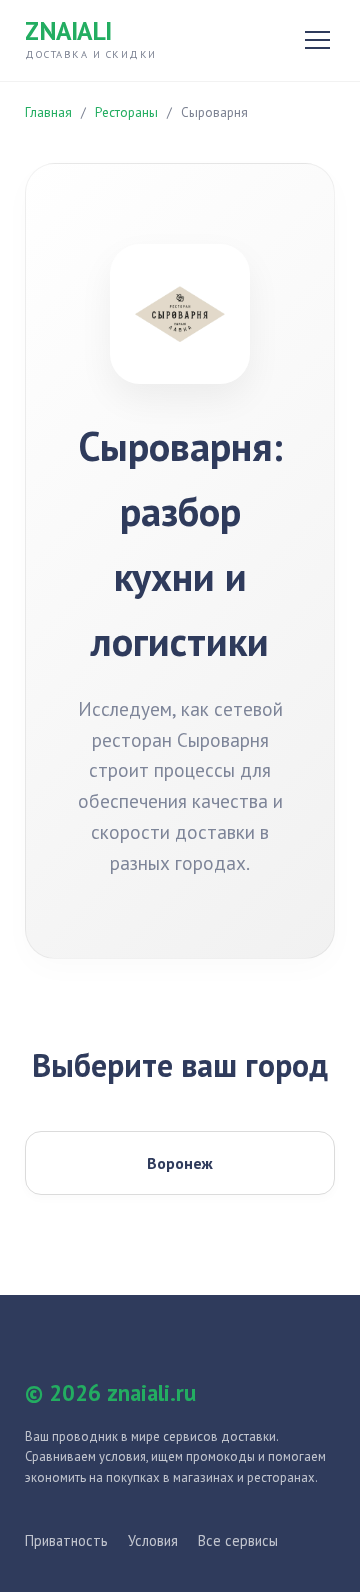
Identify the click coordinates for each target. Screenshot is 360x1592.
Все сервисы (238, 1540)
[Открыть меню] (317, 40)
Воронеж (180, 1163)
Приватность (66, 1540)
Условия (153, 1540)
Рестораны (126, 112)
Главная (48, 112)
